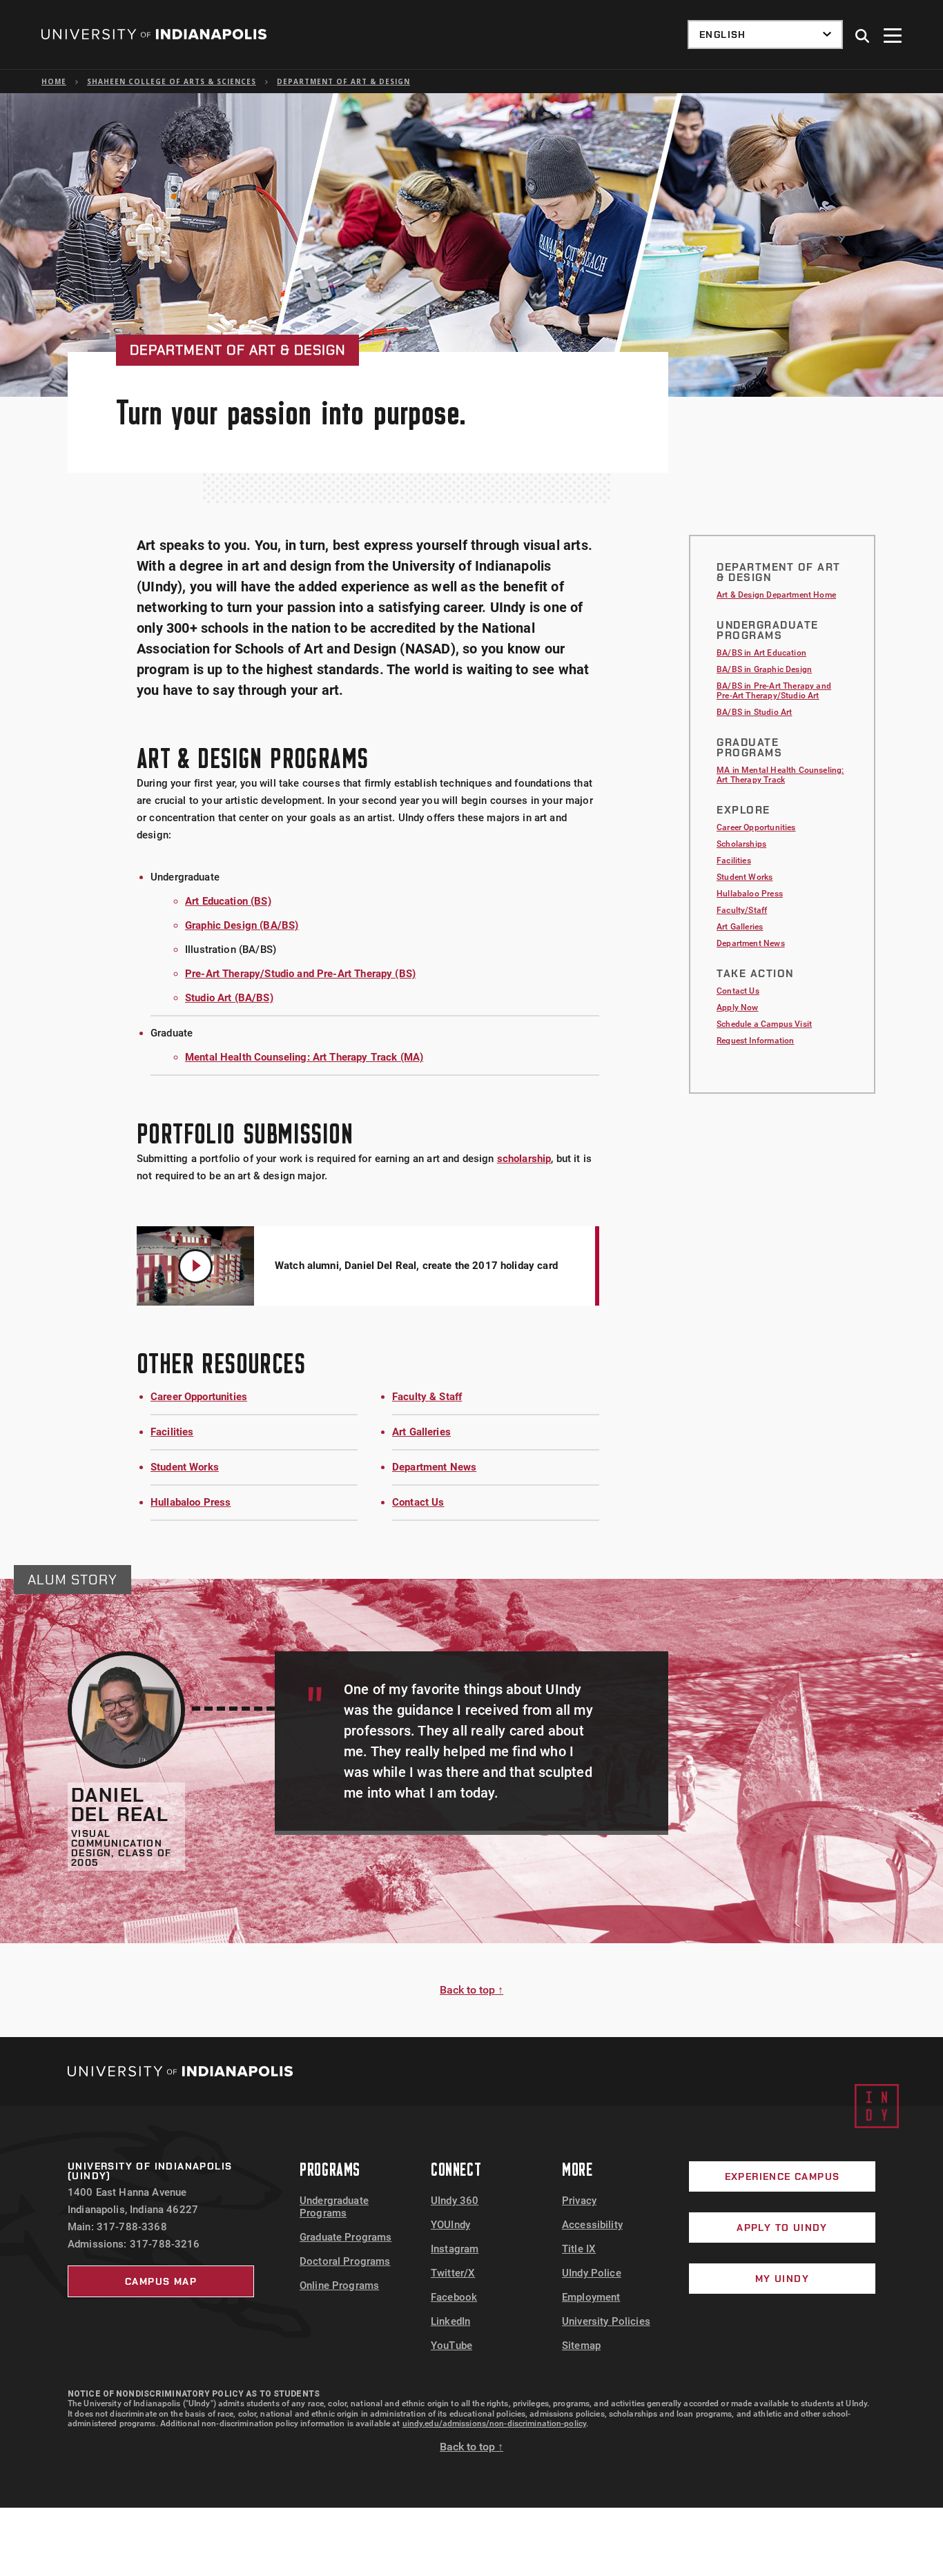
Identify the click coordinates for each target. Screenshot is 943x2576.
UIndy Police (592, 2273)
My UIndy (782, 2279)
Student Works (185, 1467)
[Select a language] (765, 35)
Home (54, 81)
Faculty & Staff (427, 1397)
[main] (471, 1065)
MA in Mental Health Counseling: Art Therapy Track (780, 775)
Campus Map (161, 2281)
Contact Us (418, 1502)
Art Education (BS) (228, 901)
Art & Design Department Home (776, 595)
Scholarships (741, 844)
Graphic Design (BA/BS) (242, 925)
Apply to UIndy (782, 2228)
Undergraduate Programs (334, 2207)
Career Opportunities (199, 1397)
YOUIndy (450, 2225)
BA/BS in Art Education (761, 653)
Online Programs (339, 2285)
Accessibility (592, 2225)
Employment (591, 2297)
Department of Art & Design (343, 81)
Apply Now (738, 1007)
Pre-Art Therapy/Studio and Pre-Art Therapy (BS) (300, 974)
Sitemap (581, 2346)
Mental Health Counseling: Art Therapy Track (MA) (304, 1057)
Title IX (579, 2249)
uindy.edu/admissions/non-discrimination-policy (495, 2423)
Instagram (455, 2249)
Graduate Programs (346, 2237)
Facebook (454, 2297)
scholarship (524, 1159)
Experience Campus (782, 2176)
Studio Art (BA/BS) (229, 998)
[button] (863, 37)
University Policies (606, 2321)
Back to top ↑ (471, 1990)
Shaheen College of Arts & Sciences (172, 81)
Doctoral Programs (345, 2261)
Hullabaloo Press (191, 1502)
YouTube (451, 2346)
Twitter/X (453, 2273)
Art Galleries (421, 1432)
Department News (434, 1467)
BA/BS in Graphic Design (764, 669)
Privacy (579, 2201)
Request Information (755, 1041)
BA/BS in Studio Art (754, 712)
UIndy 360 (455, 2201)
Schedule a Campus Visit (764, 1024)
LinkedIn (450, 2321)
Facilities (172, 1432)
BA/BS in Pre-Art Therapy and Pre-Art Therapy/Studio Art (774, 691)
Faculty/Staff (742, 910)
